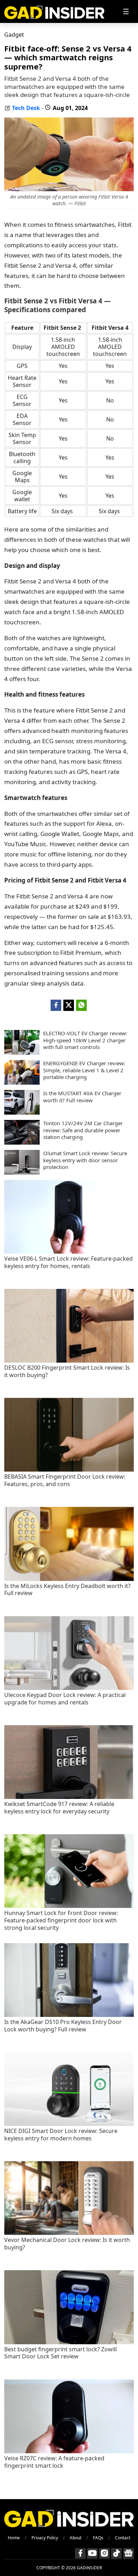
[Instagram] (104, 2553)
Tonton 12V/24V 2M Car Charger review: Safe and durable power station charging (83, 1130)
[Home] (54, 11)
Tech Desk (26, 108)
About (76, 2538)
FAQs (98, 2538)
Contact (123, 2538)
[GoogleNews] (128, 2553)
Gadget (14, 35)
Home (14, 2538)
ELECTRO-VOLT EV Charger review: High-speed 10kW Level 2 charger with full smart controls (85, 1040)
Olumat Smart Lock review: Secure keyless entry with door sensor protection (85, 1160)
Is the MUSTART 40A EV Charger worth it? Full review (82, 1097)
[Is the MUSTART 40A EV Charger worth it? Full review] (22, 1113)
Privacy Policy (45, 2538)
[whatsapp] (81, 1005)
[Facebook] (80, 2553)
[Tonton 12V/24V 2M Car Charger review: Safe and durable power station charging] (22, 1142)
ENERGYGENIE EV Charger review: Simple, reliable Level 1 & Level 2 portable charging (84, 1070)
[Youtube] (92, 2553)
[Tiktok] (116, 2553)
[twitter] (69, 1005)
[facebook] (56, 1005)
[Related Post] (69, 1252)
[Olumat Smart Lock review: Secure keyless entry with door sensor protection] (22, 1172)
